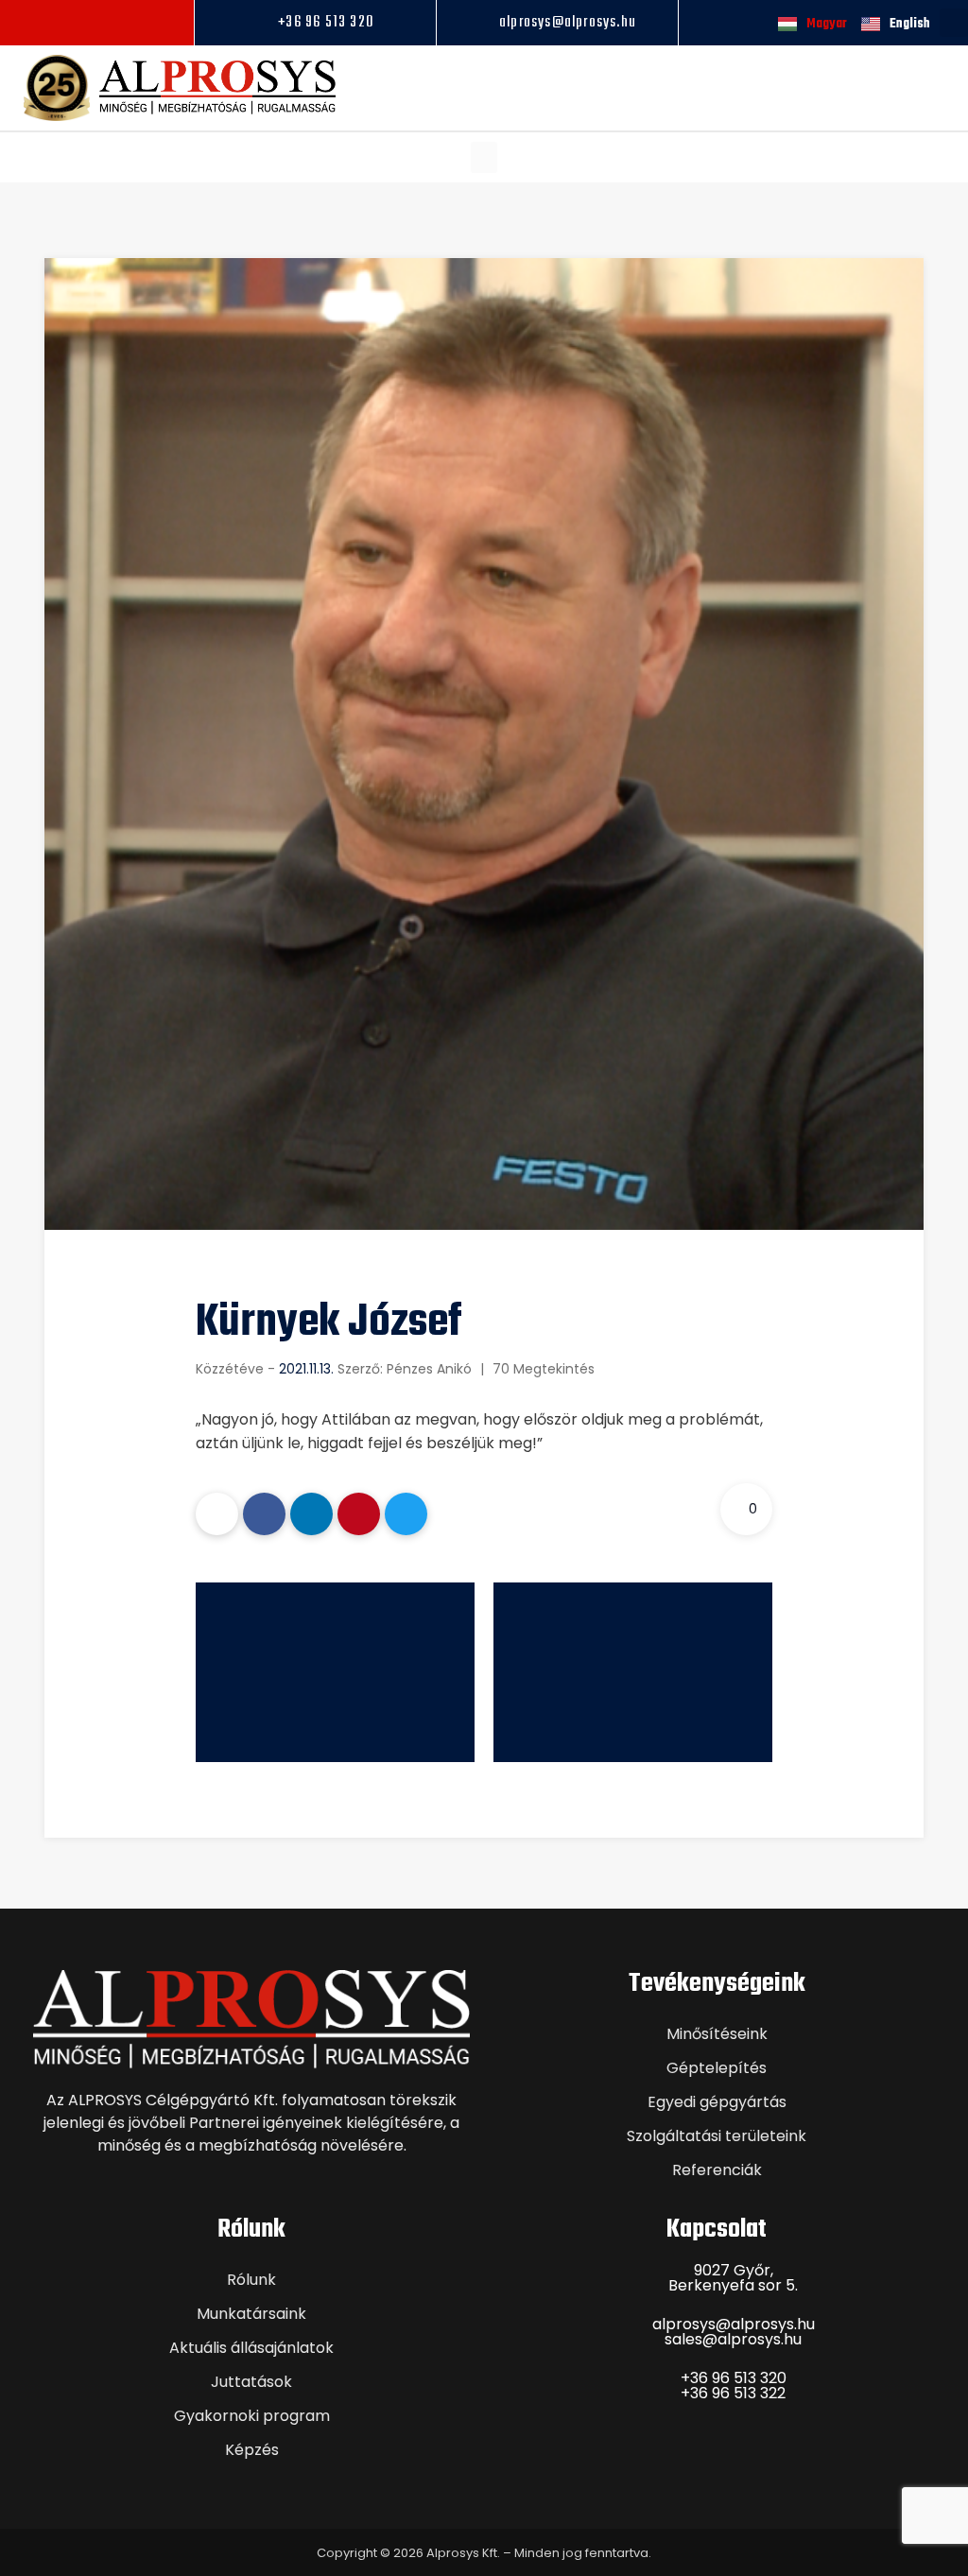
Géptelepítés (717, 2068)
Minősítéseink (717, 2034)
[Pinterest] (359, 1514)
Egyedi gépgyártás (717, 2102)
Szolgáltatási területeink (717, 2136)
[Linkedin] (123, 23)
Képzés (252, 2450)
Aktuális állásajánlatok (251, 2348)
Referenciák (717, 2170)
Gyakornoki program (252, 2416)
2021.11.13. (306, 1369)
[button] (484, 157)
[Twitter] (406, 1514)
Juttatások (251, 2382)
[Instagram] (96, 23)
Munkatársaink (251, 2314)
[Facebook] (70, 23)
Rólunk (251, 2280)
